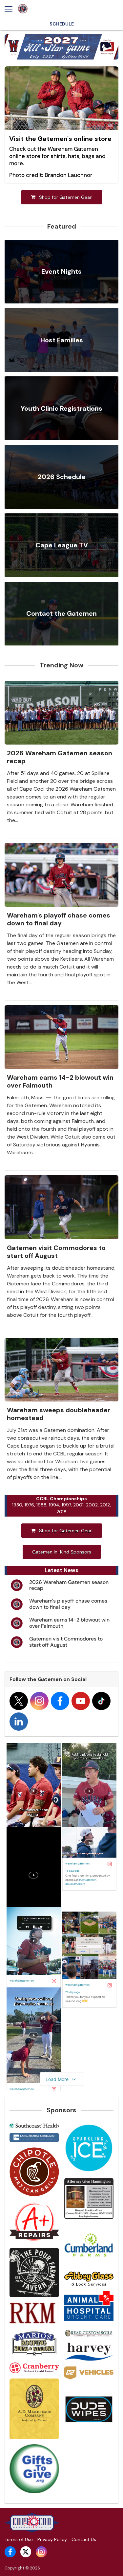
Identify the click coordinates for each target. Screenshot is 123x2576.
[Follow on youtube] (81, 1701)
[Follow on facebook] (60, 1701)
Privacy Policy (52, 2539)
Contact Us (84, 2539)
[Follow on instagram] (39, 1701)
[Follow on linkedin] (19, 1722)
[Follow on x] (19, 1701)
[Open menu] (11, 9)
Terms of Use (19, 2539)
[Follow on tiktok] (101, 1701)
